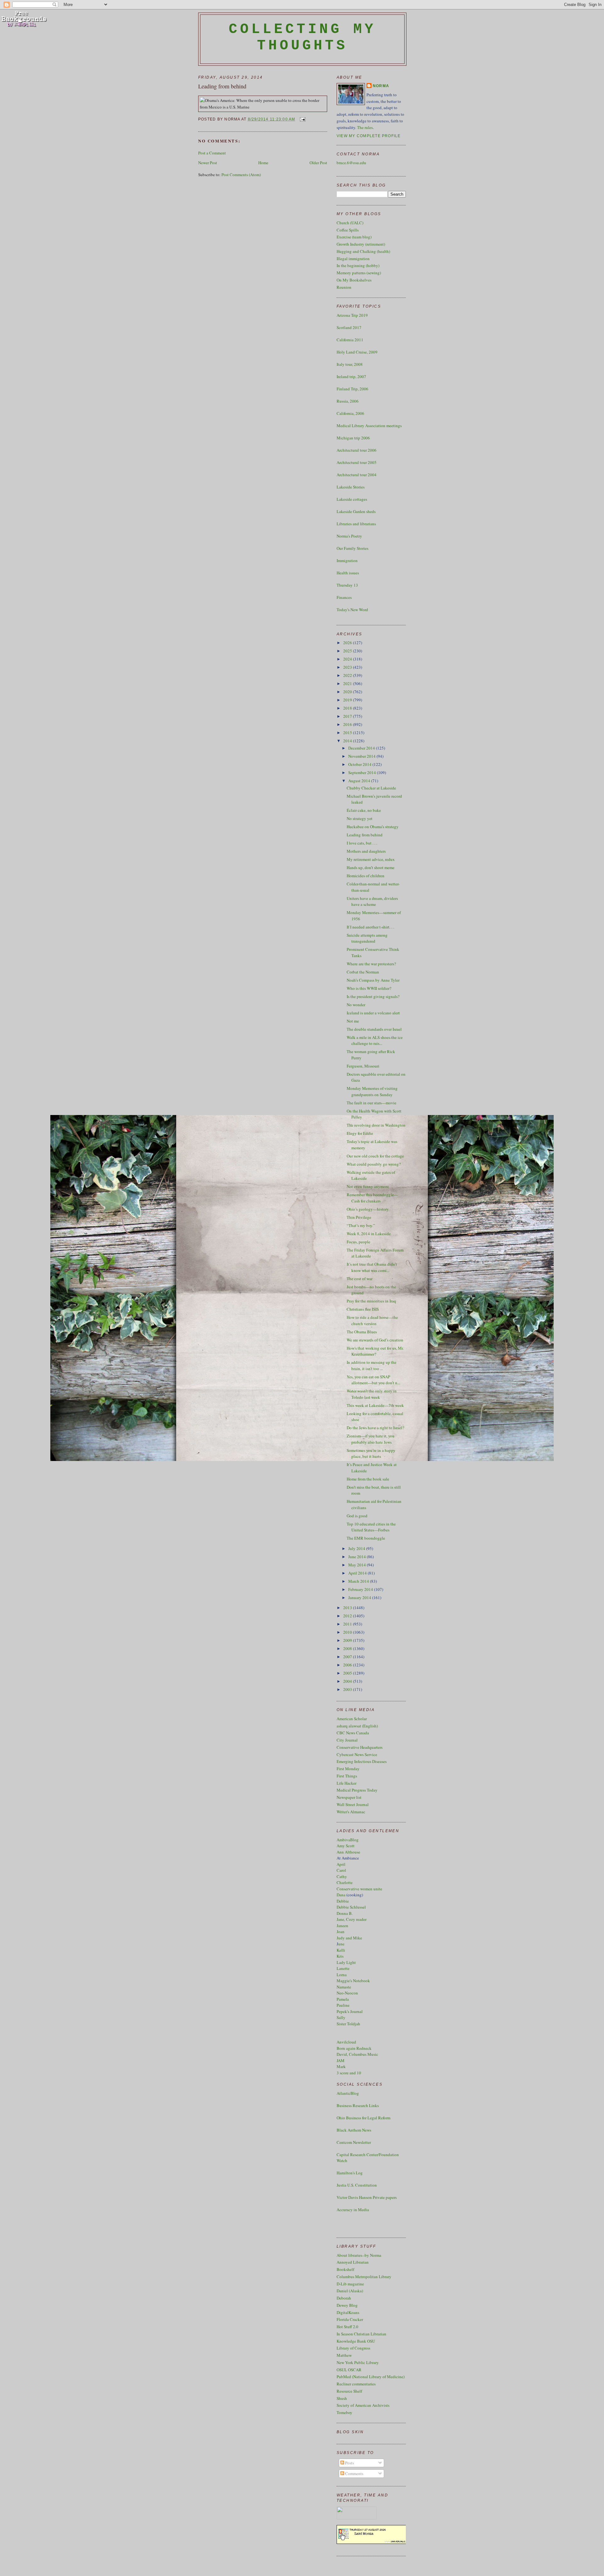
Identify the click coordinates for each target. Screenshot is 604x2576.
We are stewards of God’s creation (375, 1340)
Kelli (341, 1950)
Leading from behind (222, 86)
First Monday (348, 1769)
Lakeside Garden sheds (356, 511)
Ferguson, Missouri (363, 1066)
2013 (348, 1608)
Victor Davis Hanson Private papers (367, 2197)
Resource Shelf (349, 2391)
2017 (348, 716)
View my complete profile (369, 136)
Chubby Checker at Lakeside (371, 788)
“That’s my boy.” (361, 1225)
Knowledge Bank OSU (356, 2341)
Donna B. (345, 1913)
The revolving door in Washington (376, 1125)
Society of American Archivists (363, 2405)
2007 (348, 1657)
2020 (348, 692)
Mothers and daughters (366, 851)
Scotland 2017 (349, 327)
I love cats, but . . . (362, 843)
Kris (340, 1956)
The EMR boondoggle (366, 1538)
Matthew (344, 2355)
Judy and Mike (349, 1938)
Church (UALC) (350, 223)
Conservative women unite (359, 1889)
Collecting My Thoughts (302, 37)
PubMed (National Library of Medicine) (371, 2377)
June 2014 (358, 1557)
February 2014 (361, 1589)
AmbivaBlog (348, 1840)
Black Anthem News (354, 2130)
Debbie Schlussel (351, 1907)
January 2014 (360, 1597)
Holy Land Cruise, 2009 (357, 352)
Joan (341, 1932)
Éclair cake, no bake (364, 810)
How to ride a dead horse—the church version (372, 1320)
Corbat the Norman (363, 972)
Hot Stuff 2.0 (347, 2327)
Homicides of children (366, 876)
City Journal (347, 1740)
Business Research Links (358, 2105)
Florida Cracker (350, 2319)
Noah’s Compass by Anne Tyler (373, 980)
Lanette (343, 1968)
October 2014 (360, 764)
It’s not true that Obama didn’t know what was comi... (372, 1267)
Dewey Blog (347, 2305)
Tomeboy (344, 2412)
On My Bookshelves (354, 280)
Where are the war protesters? (371, 964)
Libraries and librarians (356, 524)
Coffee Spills (348, 230)
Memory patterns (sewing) (359, 273)
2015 (348, 733)
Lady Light (346, 1962)
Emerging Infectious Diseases (362, 1761)
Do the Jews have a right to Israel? (375, 1428)
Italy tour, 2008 (350, 364)
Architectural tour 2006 (357, 450)
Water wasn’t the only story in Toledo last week (372, 1394)
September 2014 (363, 772)
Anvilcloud (346, 2042)
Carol (341, 1870)
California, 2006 (350, 413)
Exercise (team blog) (354, 237)
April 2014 (358, 1573)
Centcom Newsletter (354, 2142)
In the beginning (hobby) (358, 265)
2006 (348, 1665)
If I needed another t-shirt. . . (370, 927)
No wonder (356, 1005)
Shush (342, 2398)
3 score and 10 (349, 2073)
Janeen (342, 1926)
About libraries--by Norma (359, 2255)
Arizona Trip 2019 (352, 315)
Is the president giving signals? (373, 996)
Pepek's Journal (350, 2011)
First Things (347, 1776)
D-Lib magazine (350, 2284)
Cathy (342, 1876)
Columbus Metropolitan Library (364, 2277)
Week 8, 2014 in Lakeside (369, 1234)
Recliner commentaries (356, 2384)
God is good (357, 1516)
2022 (348, 675)
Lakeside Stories (351, 487)
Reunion (344, 287)
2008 (348, 1648)
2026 (348, 643)
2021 (348, 683)
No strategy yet (360, 818)
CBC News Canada (353, 1733)
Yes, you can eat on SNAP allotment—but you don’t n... (373, 1380)
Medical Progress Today (357, 1790)
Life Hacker (347, 1783)
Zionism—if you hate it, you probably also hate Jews (371, 1439)
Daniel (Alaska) (350, 2291)
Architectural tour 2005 (357, 462)
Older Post (318, 163)
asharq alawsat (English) (357, 1726)
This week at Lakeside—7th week (375, 1405)
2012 (348, 1616)
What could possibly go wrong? (374, 1164)
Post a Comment (212, 153)
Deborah (344, 2298)
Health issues (348, 573)
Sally (341, 2017)
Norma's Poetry (349, 536)
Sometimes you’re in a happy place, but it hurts (371, 1453)
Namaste (344, 1987)
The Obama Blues (362, 1332)
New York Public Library (358, 2362)
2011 (348, 1624)
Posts (349, 2463)
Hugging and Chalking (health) (363, 251)
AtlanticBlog (348, 2093)
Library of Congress (353, 2348)
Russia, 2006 (348, 401)
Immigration (347, 560)
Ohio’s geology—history (368, 1209)
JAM (341, 2060)
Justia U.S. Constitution (357, 2185)
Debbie (343, 1901)
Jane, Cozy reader (352, 1919)
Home (263, 163)
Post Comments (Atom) (241, 175)
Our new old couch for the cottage (375, 1156)
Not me (353, 1021)
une (341, 1944)
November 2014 (362, 756)
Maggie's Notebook (353, 1981)
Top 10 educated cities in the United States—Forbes (371, 1527)
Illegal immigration (353, 259)
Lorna (342, 1975)
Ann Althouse (348, 1852)
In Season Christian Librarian (361, 2334)
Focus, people (358, 1242)
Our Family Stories (352, 548)
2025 (348, 651)
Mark (341, 2066)
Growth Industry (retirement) (361, 244)
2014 (348, 741)
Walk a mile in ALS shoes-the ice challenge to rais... (375, 1040)
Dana (341, 1895)
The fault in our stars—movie (372, 1103)
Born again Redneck (354, 2048)
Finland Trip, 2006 (352, 389)
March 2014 (359, 1581)
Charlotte (345, 1882)
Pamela (343, 1999)
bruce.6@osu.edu (351, 163)
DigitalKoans (348, 2312)
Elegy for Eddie (360, 1133)
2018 (348, 708)
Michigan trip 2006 (353, 438)
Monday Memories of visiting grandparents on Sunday (372, 1091)
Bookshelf (345, 2269)
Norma (381, 86)
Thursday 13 (347, 585)
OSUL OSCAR (349, 2370)
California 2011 (350, 340)
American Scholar (352, 1719)
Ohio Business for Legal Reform (364, 2118)
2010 (348, 1632)
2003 (348, 1689)
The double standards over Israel (374, 1029)
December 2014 (362, 748)
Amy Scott (346, 1846)
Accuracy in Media (353, 2210)
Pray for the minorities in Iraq (371, 1301)
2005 (348, 1673)
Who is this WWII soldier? (369, 988)
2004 (348, 1681)
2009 (348, 1640)
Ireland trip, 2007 (351, 376)
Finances (344, 597)
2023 (348, 667)
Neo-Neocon (347, 1993)
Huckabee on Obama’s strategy (373, 827)
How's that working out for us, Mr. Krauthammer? (375, 1351)
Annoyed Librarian (353, 2262)
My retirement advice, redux (371, 859)
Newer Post (208, 163)
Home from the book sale (368, 1479)
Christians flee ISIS (363, 1309)
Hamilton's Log (350, 2173)
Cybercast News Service (357, 1754)
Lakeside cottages (352, 499)
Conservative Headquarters (360, 1747)
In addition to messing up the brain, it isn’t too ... (372, 1365)
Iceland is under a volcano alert (373, 1013)
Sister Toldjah (348, 2024)
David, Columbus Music (357, 2054)
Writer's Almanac (351, 1812)
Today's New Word (352, 610)
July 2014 (357, 1548)
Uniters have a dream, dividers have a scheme (372, 901)
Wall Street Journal (353, 1804)
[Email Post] (302, 119)
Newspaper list (349, 1797)
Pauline (343, 2005)
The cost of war (360, 1279)
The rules (365, 127)
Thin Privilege (359, 1217)
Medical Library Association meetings (369, 426)
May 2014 (358, 1565)
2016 (348, 724)
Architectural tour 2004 (357, 475)
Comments (354, 2473)
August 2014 (360, 781)
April (341, 1864)
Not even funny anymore (368, 1186)
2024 (348, 659)
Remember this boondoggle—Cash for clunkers (372, 1198)
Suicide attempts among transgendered (367, 938)
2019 (348, 700)
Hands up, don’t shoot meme (371, 867)
